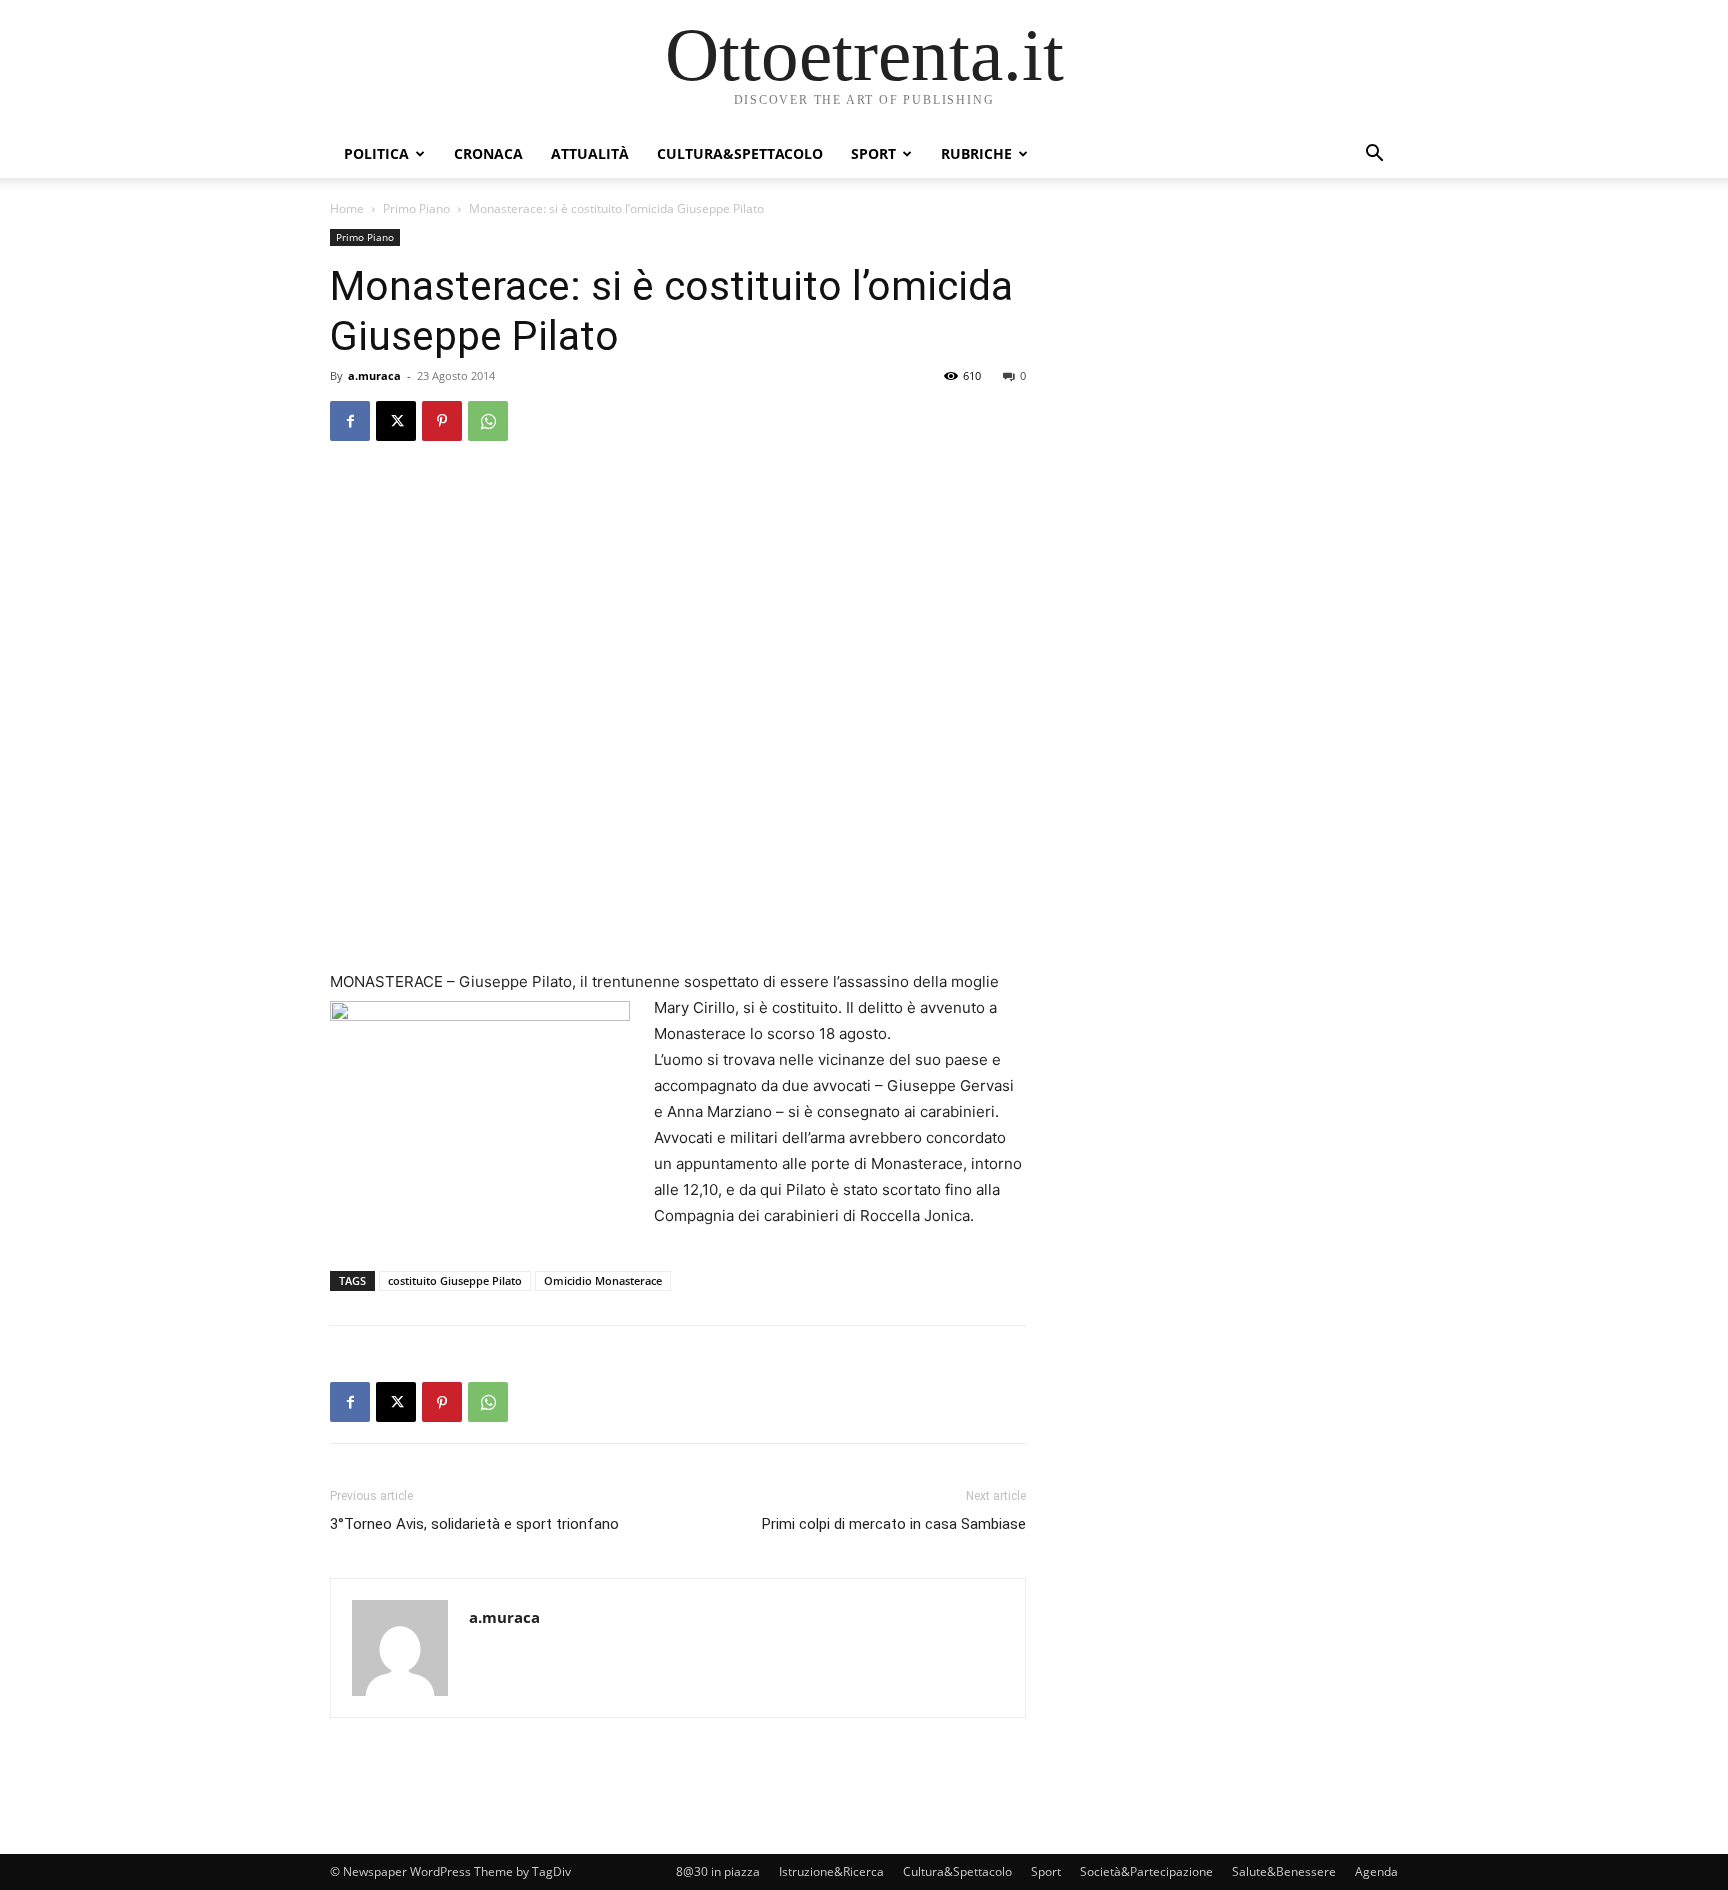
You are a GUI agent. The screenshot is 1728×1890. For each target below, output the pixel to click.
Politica (376, 153)
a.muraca (374, 375)
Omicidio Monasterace (603, 1280)
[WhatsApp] (488, 421)
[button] (1374, 155)
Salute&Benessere (1284, 1871)
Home (347, 208)
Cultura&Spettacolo (740, 153)
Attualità (590, 153)
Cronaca (488, 153)
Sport (873, 153)
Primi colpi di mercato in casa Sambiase (894, 1524)
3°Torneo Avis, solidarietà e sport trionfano (474, 1524)
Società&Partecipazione (1146, 1871)
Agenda (1376, 1871)
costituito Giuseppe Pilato (455, 1280)
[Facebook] (350, 421)
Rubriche (976, 153)
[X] (396, 421)
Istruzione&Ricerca (831, 1871)
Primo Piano (416, 208)
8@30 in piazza (718, 1871)
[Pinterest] (442, 421)
